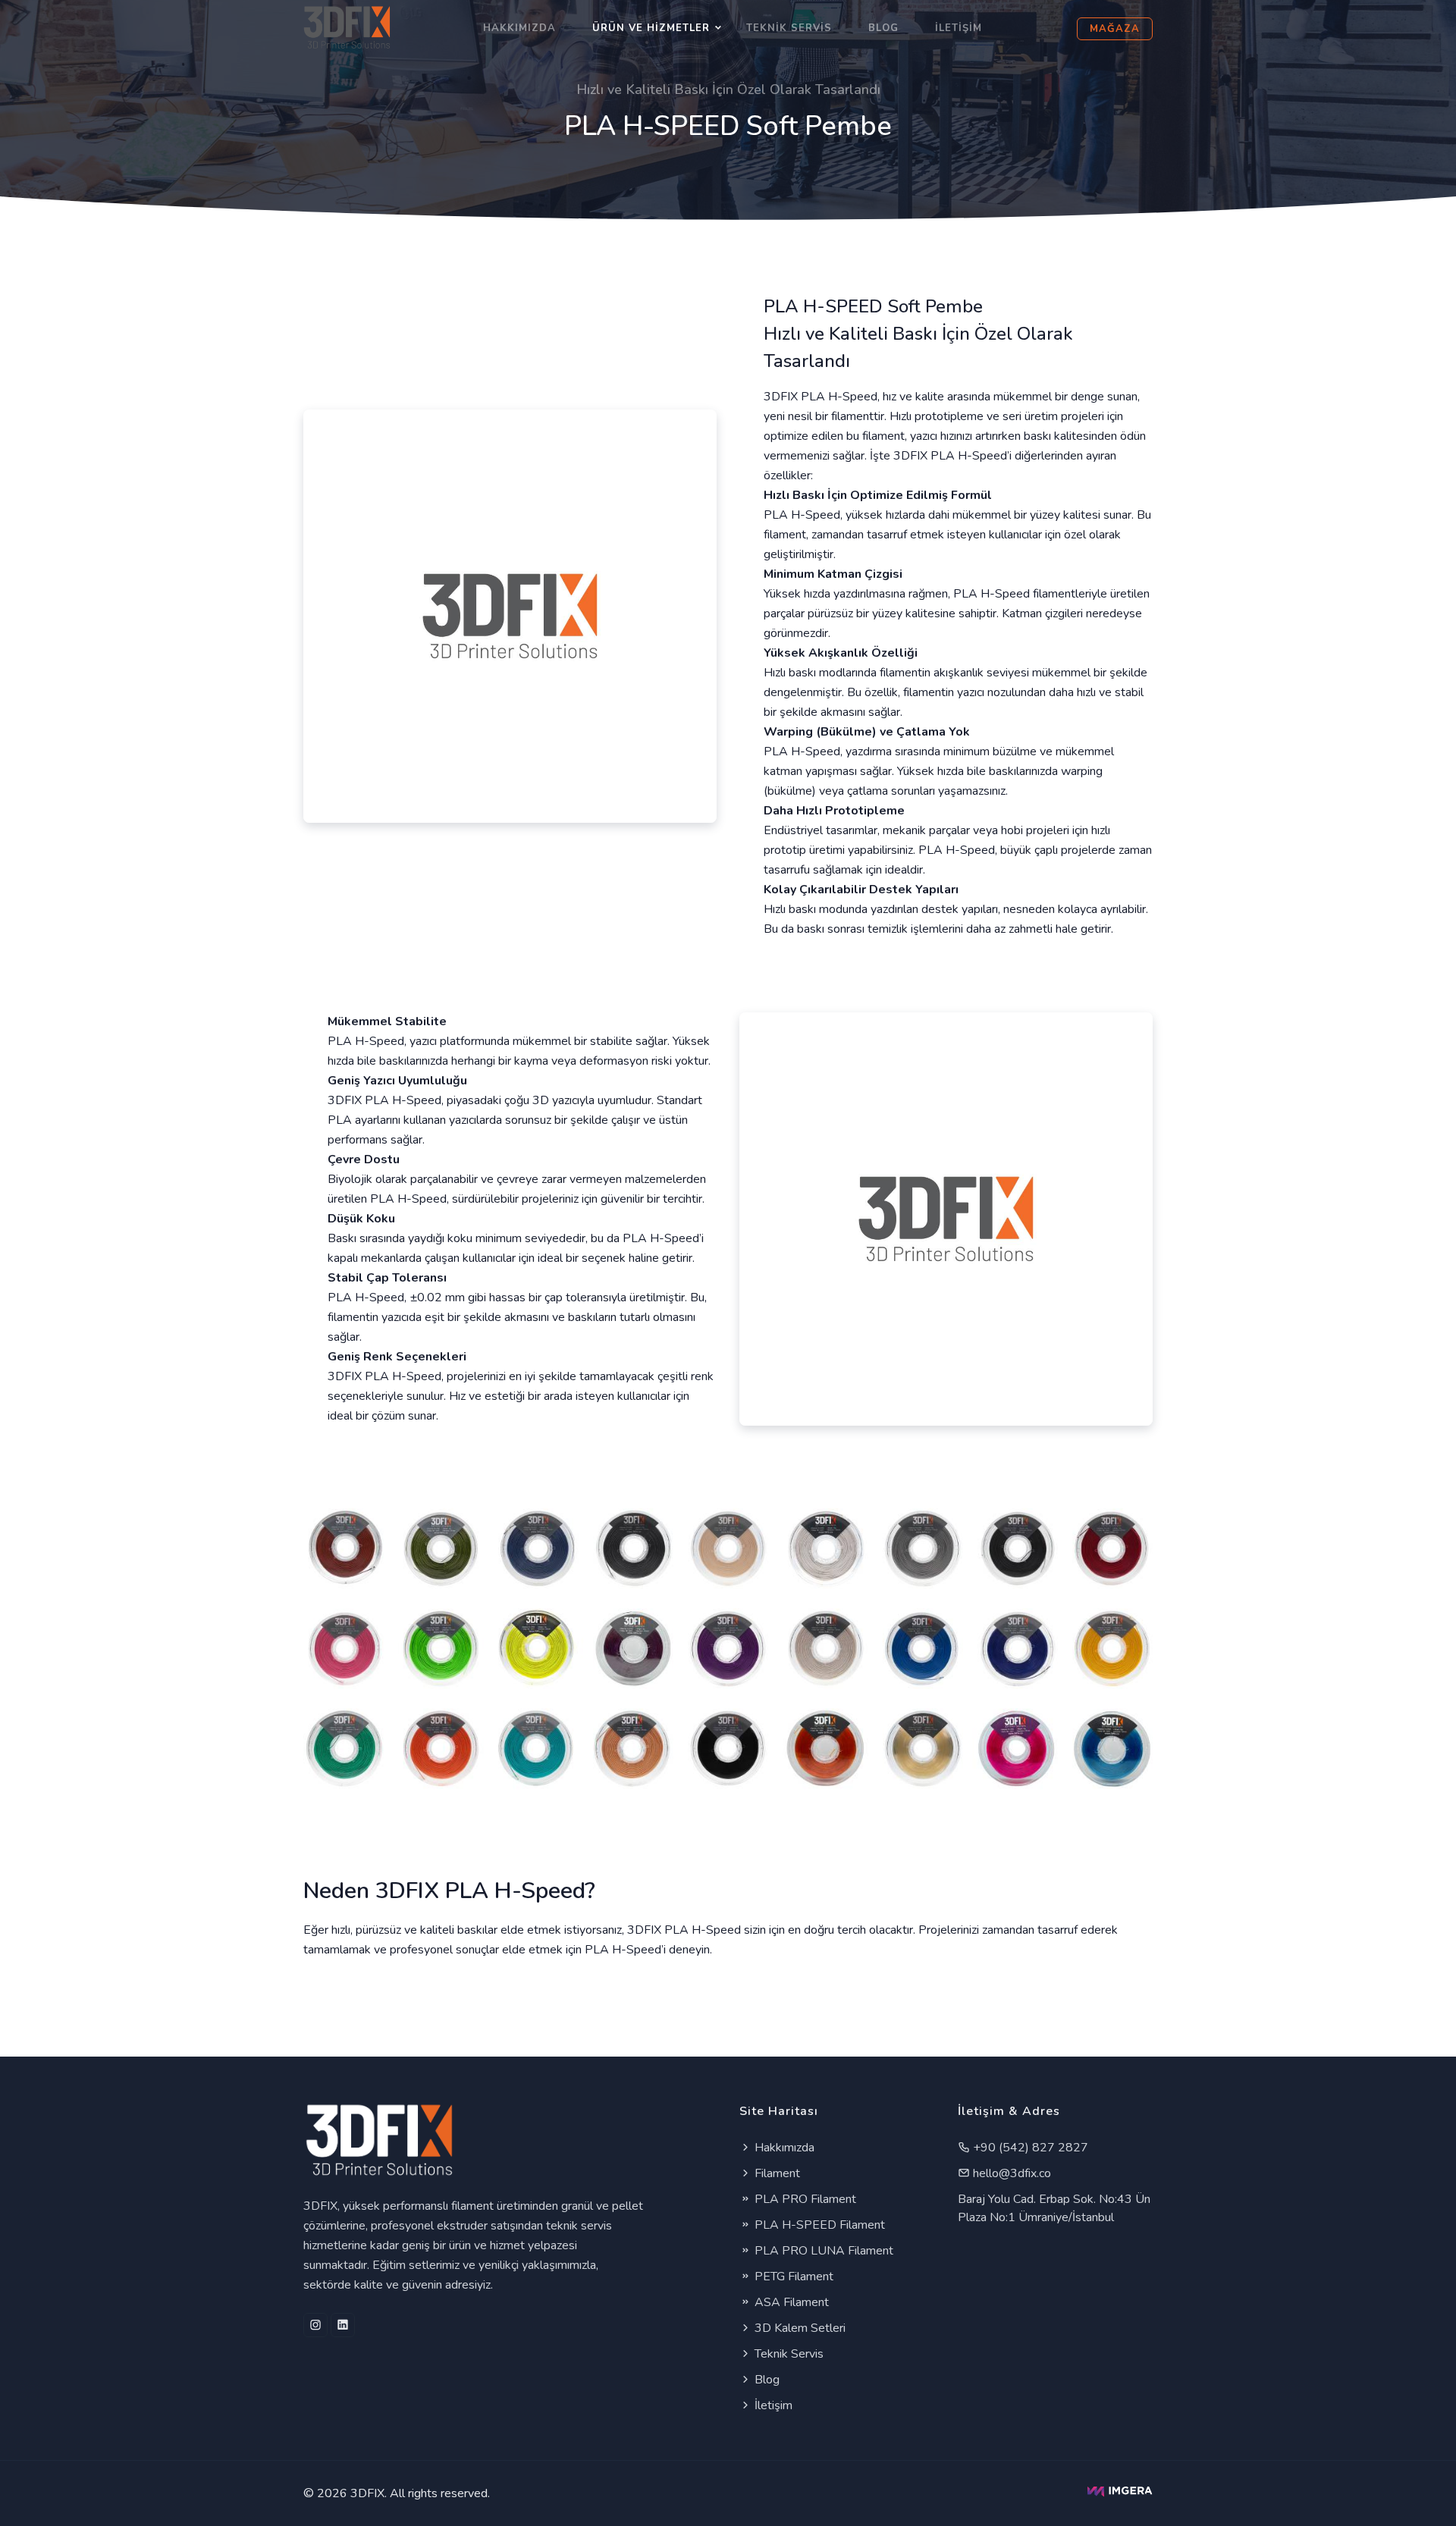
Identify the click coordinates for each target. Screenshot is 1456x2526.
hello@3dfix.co (1010, 2173)
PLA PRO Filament (804, 2199)
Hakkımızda (519, 28)
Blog (883, 28)
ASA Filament (790, 2302)
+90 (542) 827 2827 (1029, 2148)
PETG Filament (792, 2277)
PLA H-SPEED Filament (818, 2225)
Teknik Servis (789, 28)
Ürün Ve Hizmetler (651, 28)
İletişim (959, 28)
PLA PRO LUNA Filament (822, 2251)
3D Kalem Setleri (799, 2328)
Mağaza (1115, 29)
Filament (776, 2173)
